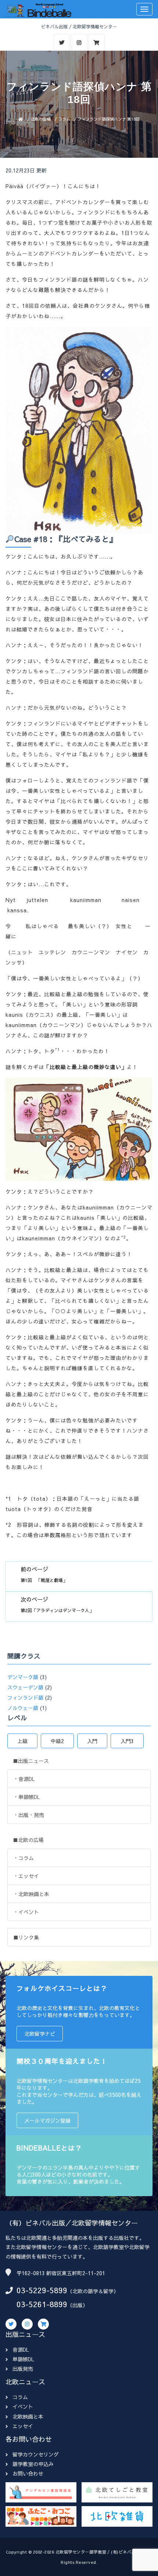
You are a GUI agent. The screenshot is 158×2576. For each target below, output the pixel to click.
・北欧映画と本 (31, 1894)
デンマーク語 (23, 1677)
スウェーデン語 (25, 1687)
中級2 (57, 1741)
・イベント (26, 1912)
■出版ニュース (31, 1761)
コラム (64, 119)
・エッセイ (26, 1876)
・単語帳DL (27, 1797)
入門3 (127, 1741)
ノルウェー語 (23, 1708)
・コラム (24, 1858)
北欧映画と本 (28, 2416)
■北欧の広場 (28, 1840)
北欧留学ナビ (40, 2034)
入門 (92, 1741)
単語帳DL (23, 2359)
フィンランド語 (25, 1697)
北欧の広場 (41, 119)
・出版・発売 (29, 1815)
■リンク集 (26, 1937)
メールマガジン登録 (47, 2120)
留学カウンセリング (36, 2454)
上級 (22, 1741)
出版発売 (23, 2369)
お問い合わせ (28, 2473)
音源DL (21, 2349)
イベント (23, 2406)
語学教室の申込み (33, 2464)
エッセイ (23, 2426)
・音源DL (24, 1779)
